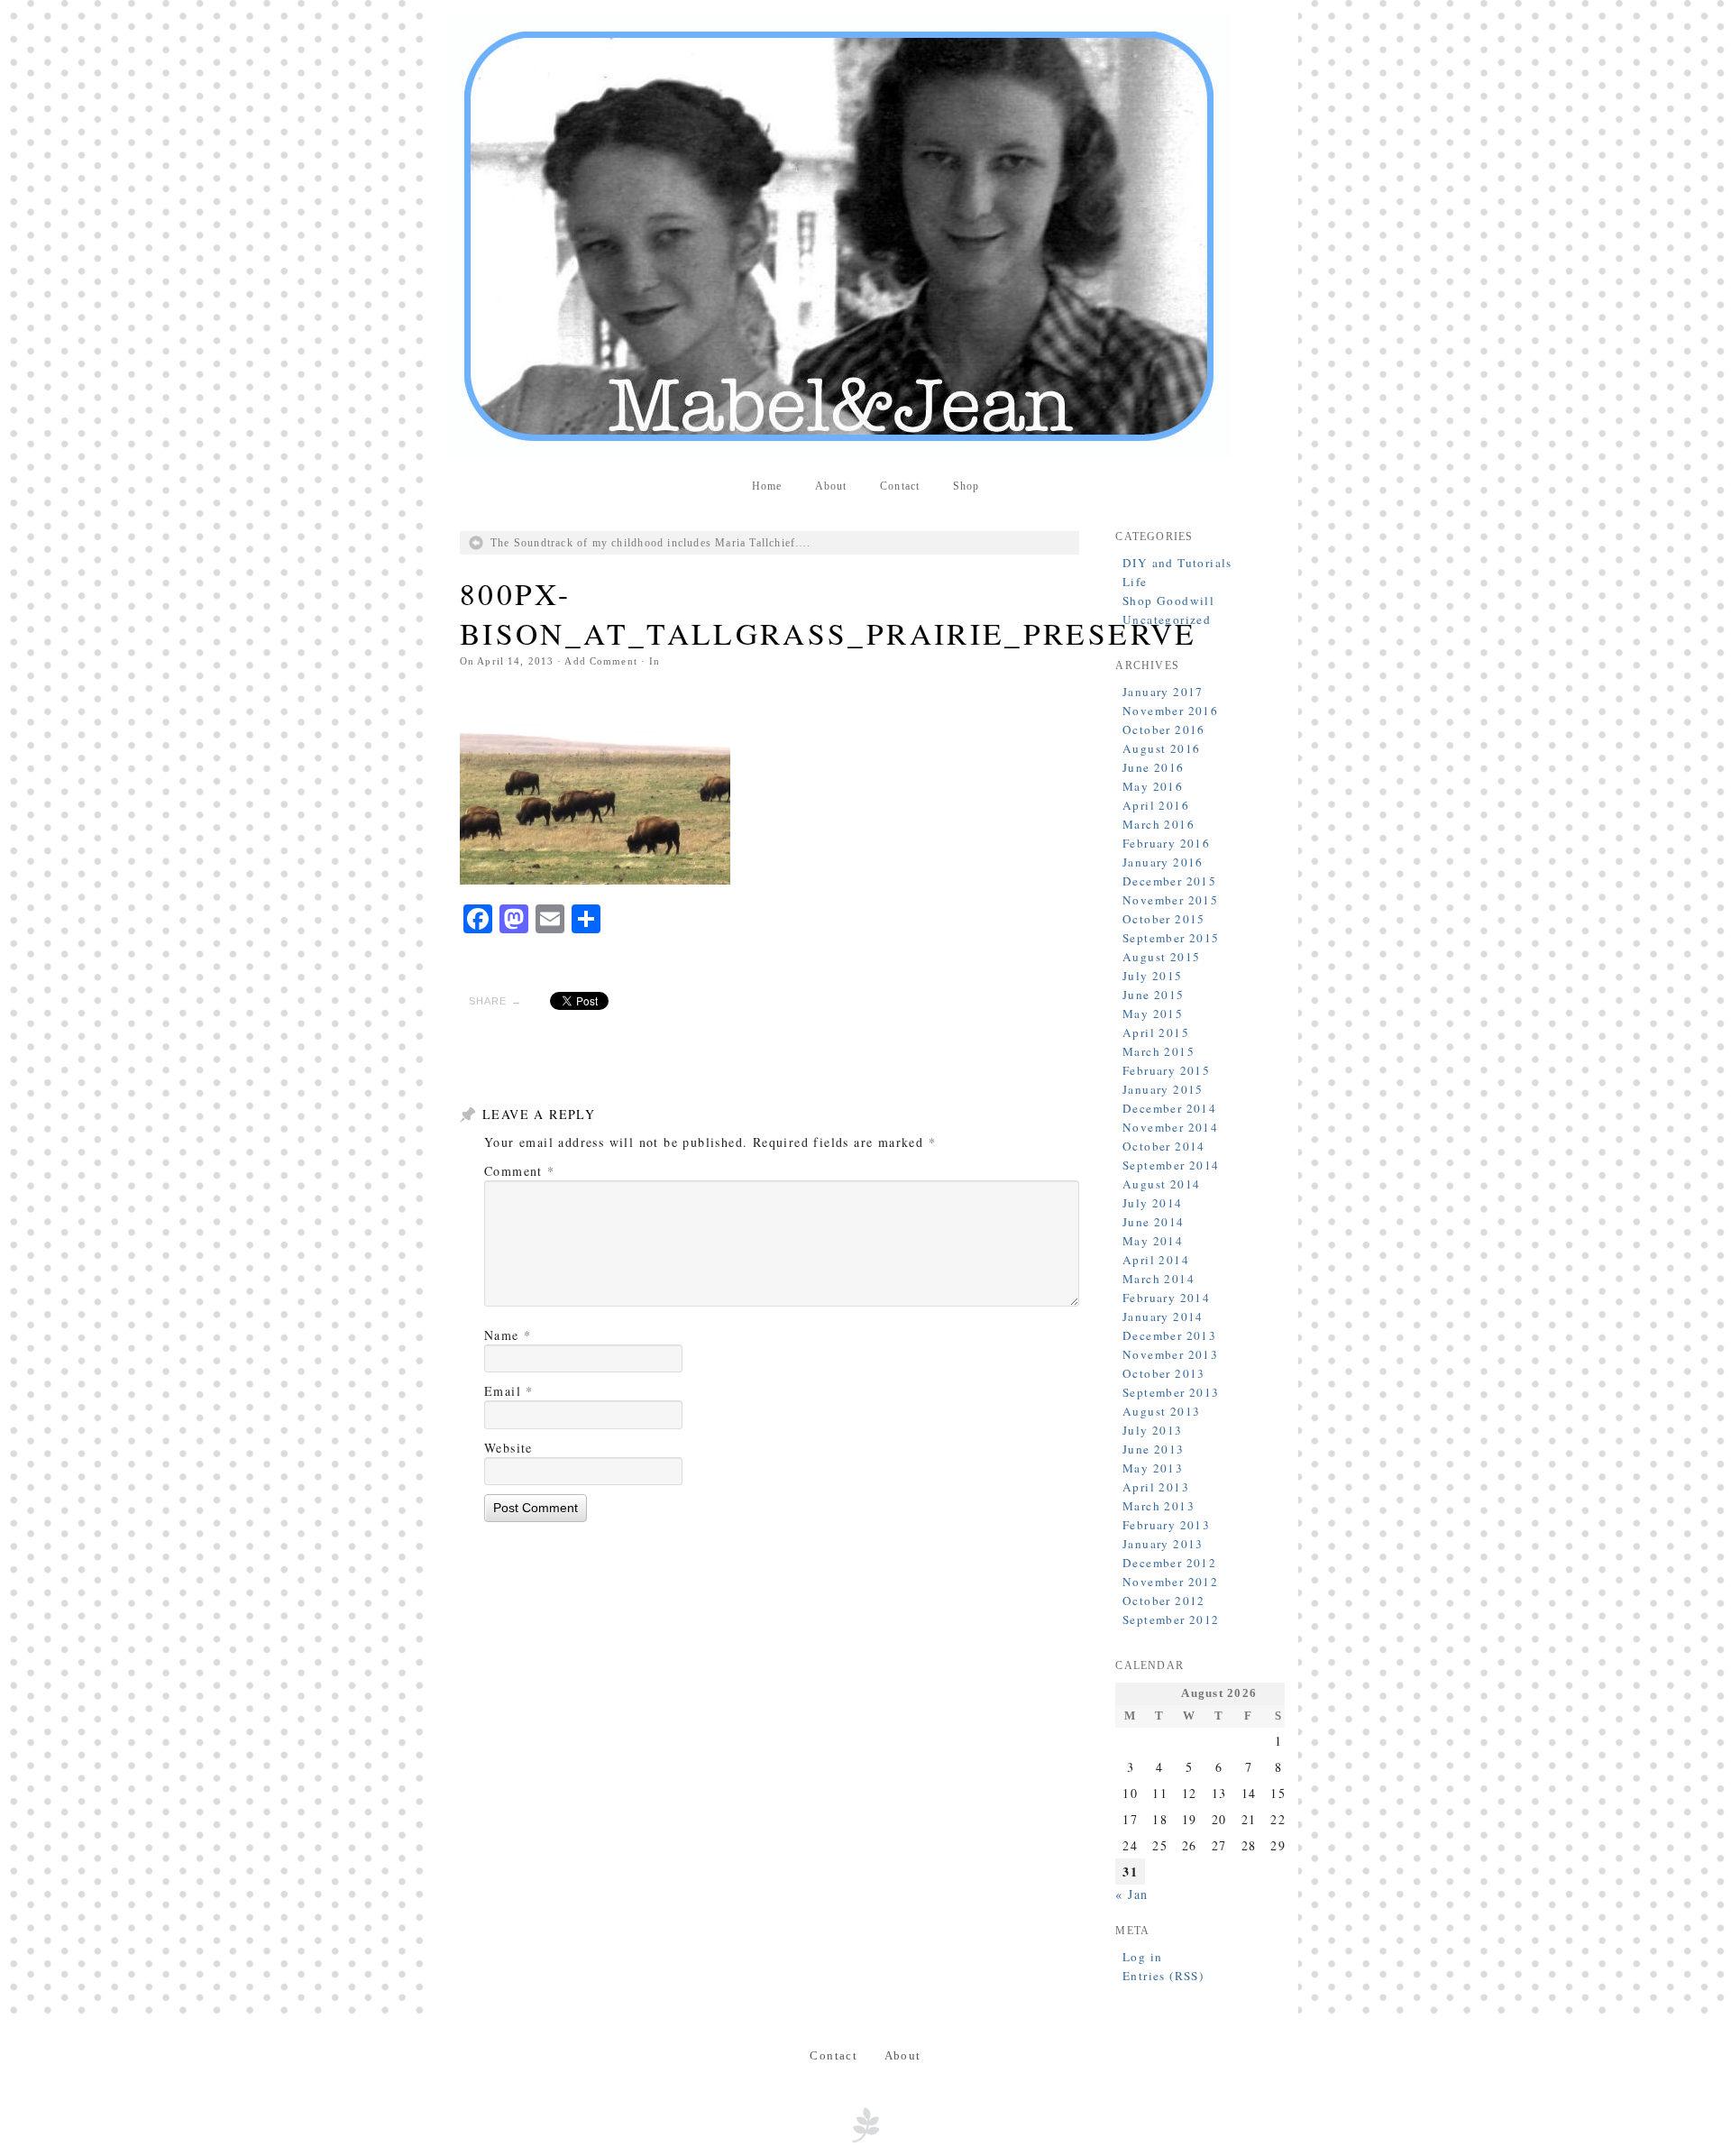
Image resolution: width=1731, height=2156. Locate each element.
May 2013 (1153, 1468)
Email (509, 1391)
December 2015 (1169, 881)
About (831, 486)
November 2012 (1170, 1582)
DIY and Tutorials (1177, 563)
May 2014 (1153, 1241)
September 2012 (1171, 1619)
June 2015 (1154, 995)
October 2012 (1164, 1601)
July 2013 (1153, 1430)
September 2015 (1171, 938)
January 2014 (1163, 1317)
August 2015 (1161, 957)
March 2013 (1159, 1506)
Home (767, 486)
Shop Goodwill (1168, 601)
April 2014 (1156, 1260)
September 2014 (1171, 1165)
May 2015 (1153, 1014)
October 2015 (1164, 919)
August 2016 (1161, 748)
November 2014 (1170, 1127)
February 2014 (1166, 1298)
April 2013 (1156, 1487)
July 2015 (1153, 976)
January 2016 (1163, 862)
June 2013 (1154, 1449)
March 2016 (1159, 824)
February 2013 (1166, 1525)
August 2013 (1161, 1411)
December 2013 (1169, 1335)
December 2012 (1169, 1563)
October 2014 (1164, 1146)
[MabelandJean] (865, 236)
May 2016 (1153, 786)
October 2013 (1164, 1373)
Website (508, 1448)
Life (1135, 582)
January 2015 (1163, 1089)
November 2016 (1170, 711)
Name (508, 1335)
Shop (966, 486)
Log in (1142, 1957)
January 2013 (1163, 1544)
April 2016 (1156, 805)
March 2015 (1159, 1051)
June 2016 (1154, 767)
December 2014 (1169, 1108)
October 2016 (1164, 729)
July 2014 (1153, 1203)
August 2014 (1161, 1184)
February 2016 (1166, 843)
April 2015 (1156, 1032)
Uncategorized (1167, 619)
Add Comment (600, 661)
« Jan (1131, 1894)
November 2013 (1170, 1354)
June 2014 (1154, 1222)
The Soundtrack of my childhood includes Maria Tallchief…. (651, 543)
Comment (520, 1171)
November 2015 (1170, 900)
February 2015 (1166, 1070)
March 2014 (1159, 1279)
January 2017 (1163, 692)
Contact (900, 486)
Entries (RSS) (1163, 1976)
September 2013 (1171, 1392)
